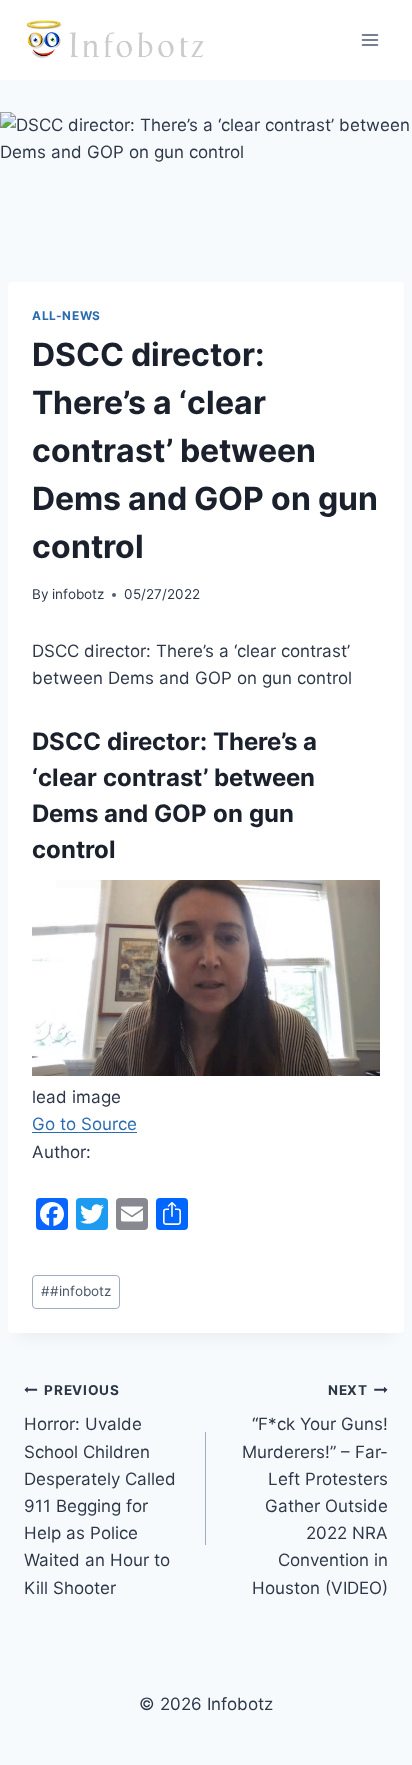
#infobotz (76, 1291)
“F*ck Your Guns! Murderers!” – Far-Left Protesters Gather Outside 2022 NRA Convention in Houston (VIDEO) (315, 1490)
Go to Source (84, 1124)
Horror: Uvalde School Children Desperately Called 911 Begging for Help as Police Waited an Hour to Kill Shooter (100, 1490)
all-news (66, 315)
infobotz (78, 594)
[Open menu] (369, 39)
